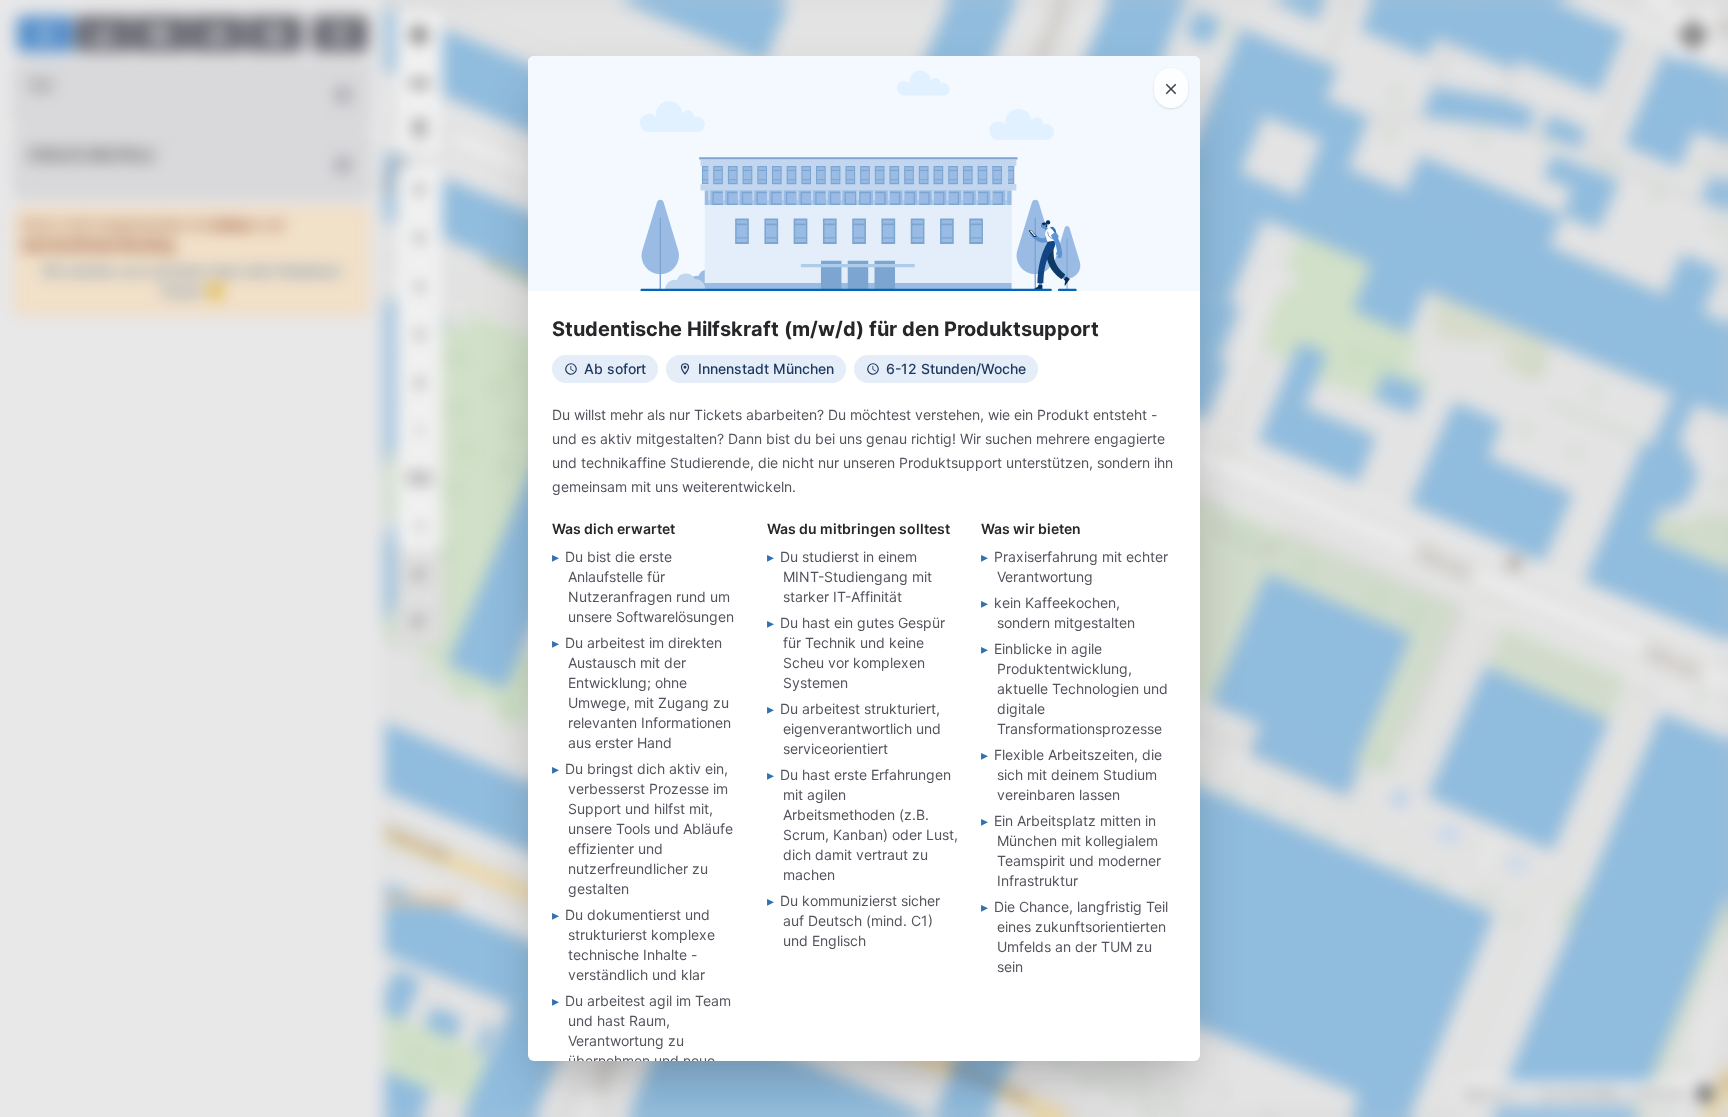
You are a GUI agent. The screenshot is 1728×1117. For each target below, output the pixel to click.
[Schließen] (1171, 88)
